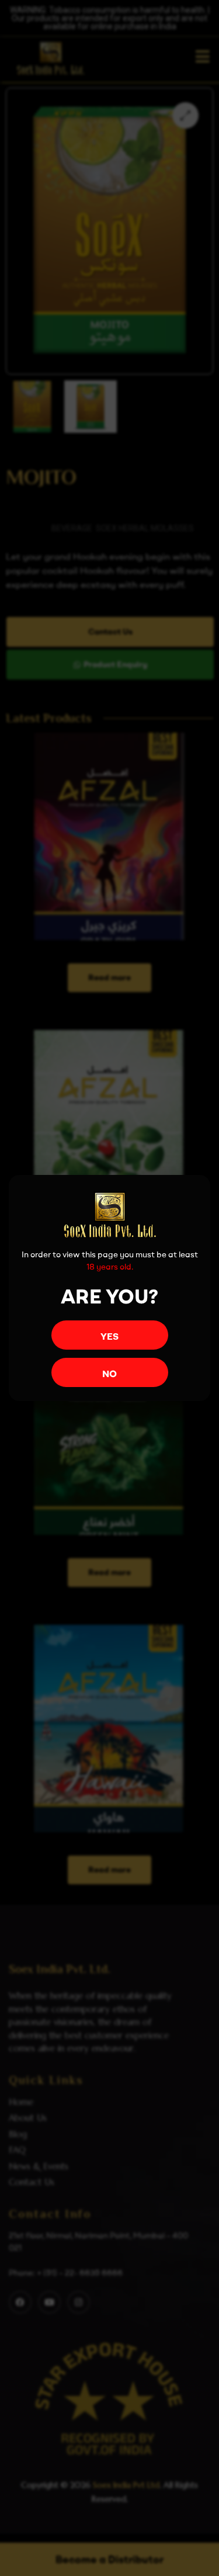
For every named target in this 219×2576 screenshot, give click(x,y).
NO (109, 1374)
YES (109, 1336)
